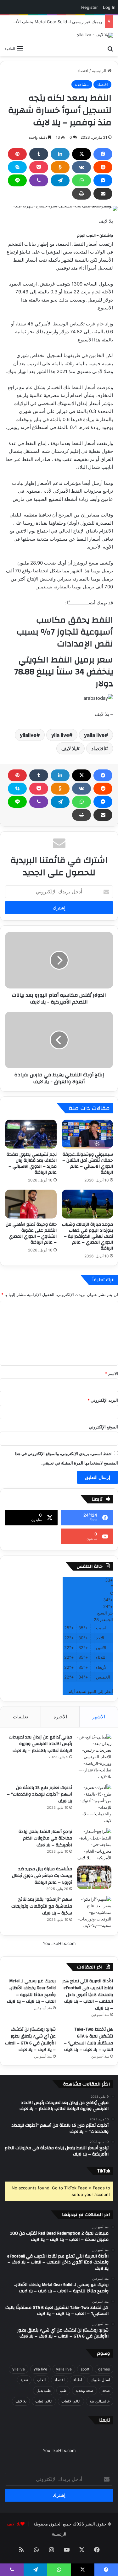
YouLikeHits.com (59, 1943)
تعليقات (20, 1717)
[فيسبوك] (103, 154)
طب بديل (44, 2390)
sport (85, 2369)
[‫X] (81, 154)
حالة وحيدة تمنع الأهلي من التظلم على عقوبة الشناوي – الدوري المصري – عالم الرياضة (31, 1233)
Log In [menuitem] (109, 7)
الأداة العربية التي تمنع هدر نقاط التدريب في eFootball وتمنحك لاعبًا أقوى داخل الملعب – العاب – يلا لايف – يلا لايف (88, 1995)
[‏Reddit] (103, 167)
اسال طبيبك (100, 2380)
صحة (106, 2390)
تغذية (24, 2380)
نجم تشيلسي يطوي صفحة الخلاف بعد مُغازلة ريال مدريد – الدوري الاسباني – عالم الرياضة (32, 1163)
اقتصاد (83, 71)
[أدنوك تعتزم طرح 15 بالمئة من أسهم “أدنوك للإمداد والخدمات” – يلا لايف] (94, 1804)
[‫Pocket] (39, 167)
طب (63, 2390)
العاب (41, 2380)
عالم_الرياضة (100, 2401)
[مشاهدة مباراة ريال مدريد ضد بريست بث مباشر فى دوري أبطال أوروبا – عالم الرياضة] (94, 1877)
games (104, 2369)
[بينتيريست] (17, 154)
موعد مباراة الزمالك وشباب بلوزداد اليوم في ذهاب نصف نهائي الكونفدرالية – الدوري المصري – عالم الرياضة (87, 1236)
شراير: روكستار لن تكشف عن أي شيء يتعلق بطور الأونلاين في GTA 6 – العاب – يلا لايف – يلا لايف (30, 2040)
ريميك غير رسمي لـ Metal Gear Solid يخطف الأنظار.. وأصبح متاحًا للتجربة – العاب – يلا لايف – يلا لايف (31, 1991)
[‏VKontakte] (81, 167)
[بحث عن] (110, 48)
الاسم (112, 1374)
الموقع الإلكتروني (103, 1427)
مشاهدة (82, 84)
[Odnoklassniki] (60, 167)
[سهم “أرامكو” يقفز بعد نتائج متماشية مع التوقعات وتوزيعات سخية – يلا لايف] (94, 1912)
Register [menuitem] (90, 7)
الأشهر (99, 1717)
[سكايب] (17, 167)
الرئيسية (100, 71)
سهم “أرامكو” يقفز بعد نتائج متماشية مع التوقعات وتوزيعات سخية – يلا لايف (42, 1906)
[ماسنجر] (103, 180)
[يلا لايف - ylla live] (95, 35)
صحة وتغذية (84, 2390)
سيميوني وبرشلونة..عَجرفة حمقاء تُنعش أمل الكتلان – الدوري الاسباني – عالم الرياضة (88, 1163)
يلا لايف (69, 748)
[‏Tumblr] (39, 154)
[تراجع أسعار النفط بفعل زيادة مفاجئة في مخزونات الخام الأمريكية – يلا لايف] (94, 1845)
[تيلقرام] (60, 180)
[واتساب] (81, 180)
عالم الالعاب (71, 2401)
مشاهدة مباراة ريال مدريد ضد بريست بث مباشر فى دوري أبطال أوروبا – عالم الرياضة (42, 1876)
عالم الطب (44, 2401)
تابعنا (105, 2420)
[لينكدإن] (60, 154)
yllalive (28, 735)
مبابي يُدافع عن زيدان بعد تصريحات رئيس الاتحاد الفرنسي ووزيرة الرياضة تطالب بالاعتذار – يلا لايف (40, 1744)
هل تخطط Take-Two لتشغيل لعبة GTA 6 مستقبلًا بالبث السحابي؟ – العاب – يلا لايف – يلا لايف (88, 2040)
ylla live (60, 735)
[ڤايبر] (39, 180)
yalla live (94, 735)
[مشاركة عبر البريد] (103, 194)
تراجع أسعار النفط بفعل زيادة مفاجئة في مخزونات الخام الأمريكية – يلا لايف (45, 1838)
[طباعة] (81, 194)
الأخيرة (60, 1717)
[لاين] (17, 180)
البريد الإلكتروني (103, 1400)
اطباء (78, 2380)
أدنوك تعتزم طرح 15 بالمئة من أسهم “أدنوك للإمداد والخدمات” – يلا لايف (39, 1794)
